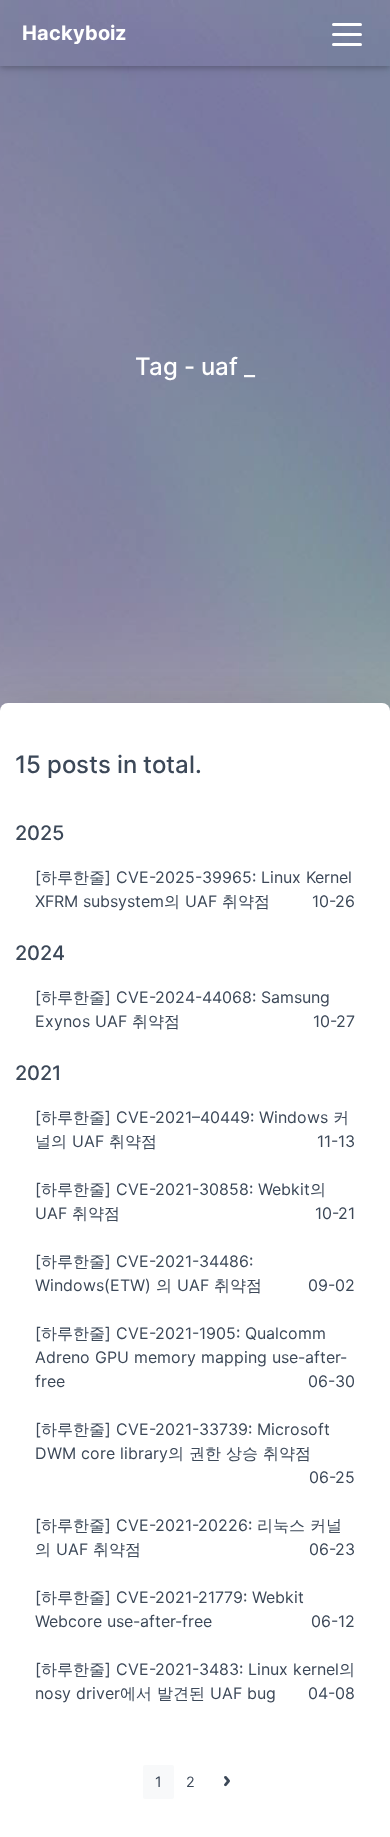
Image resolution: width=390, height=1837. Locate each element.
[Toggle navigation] (347, 33)
